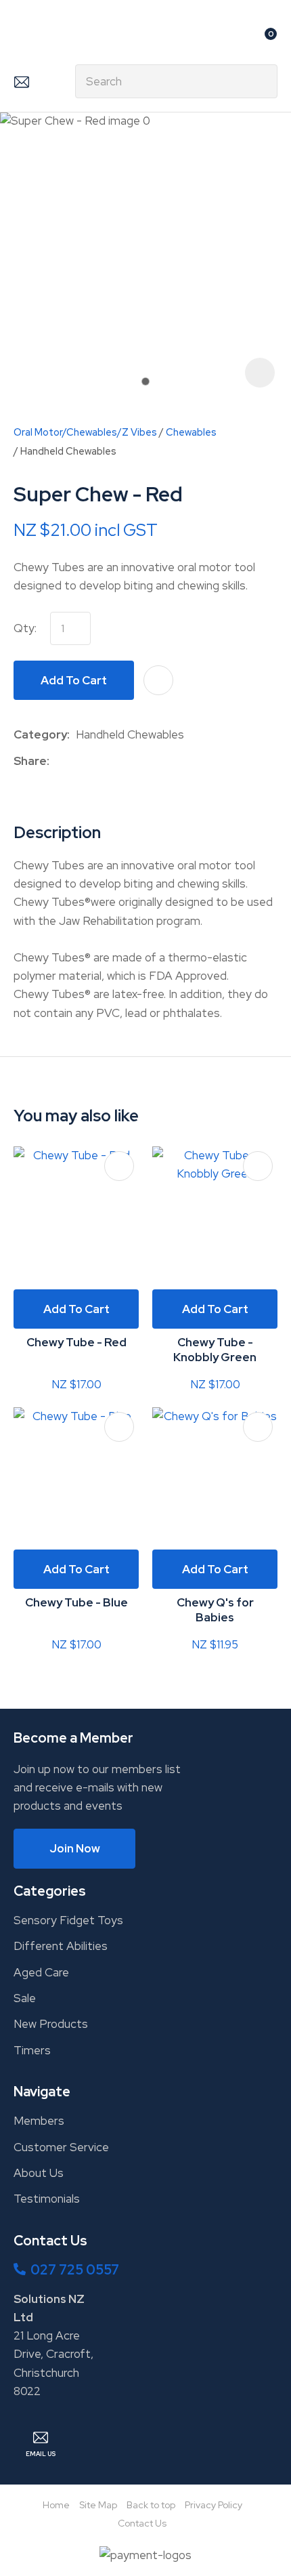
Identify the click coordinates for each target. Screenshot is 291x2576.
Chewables (191, 432)
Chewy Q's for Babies (215, 1610)
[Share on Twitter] (76, 761)
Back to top (151, 2505)
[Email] (97, 761)
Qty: (25, 628)
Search (261, 81)
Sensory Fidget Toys (68, 1920)
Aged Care (41, 1972)
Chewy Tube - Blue (76, 1602)
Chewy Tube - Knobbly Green (215, 1350)
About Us (39, 2173)
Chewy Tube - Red (76, 1342)
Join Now (75, 1848)
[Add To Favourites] (158, 680)
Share (30, 761)
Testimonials (47, 2199)
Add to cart (74, 680)
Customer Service (61, 2147)
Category (40, 734)
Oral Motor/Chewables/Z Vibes (85, 432)
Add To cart (76, 1309)
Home (56, 2505)
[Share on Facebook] (58, 761)
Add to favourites (119, 1166)
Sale (25, 1998)
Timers (32, 2050)
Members (39, 2121)
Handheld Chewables (68, 451)
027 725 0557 (75, 2270)
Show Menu (22, 38)
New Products (51, 2024)
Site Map (98, 2505)
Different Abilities (61, 1946)
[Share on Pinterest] (118, 761)
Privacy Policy (214, 2505)
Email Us (21, 81)
